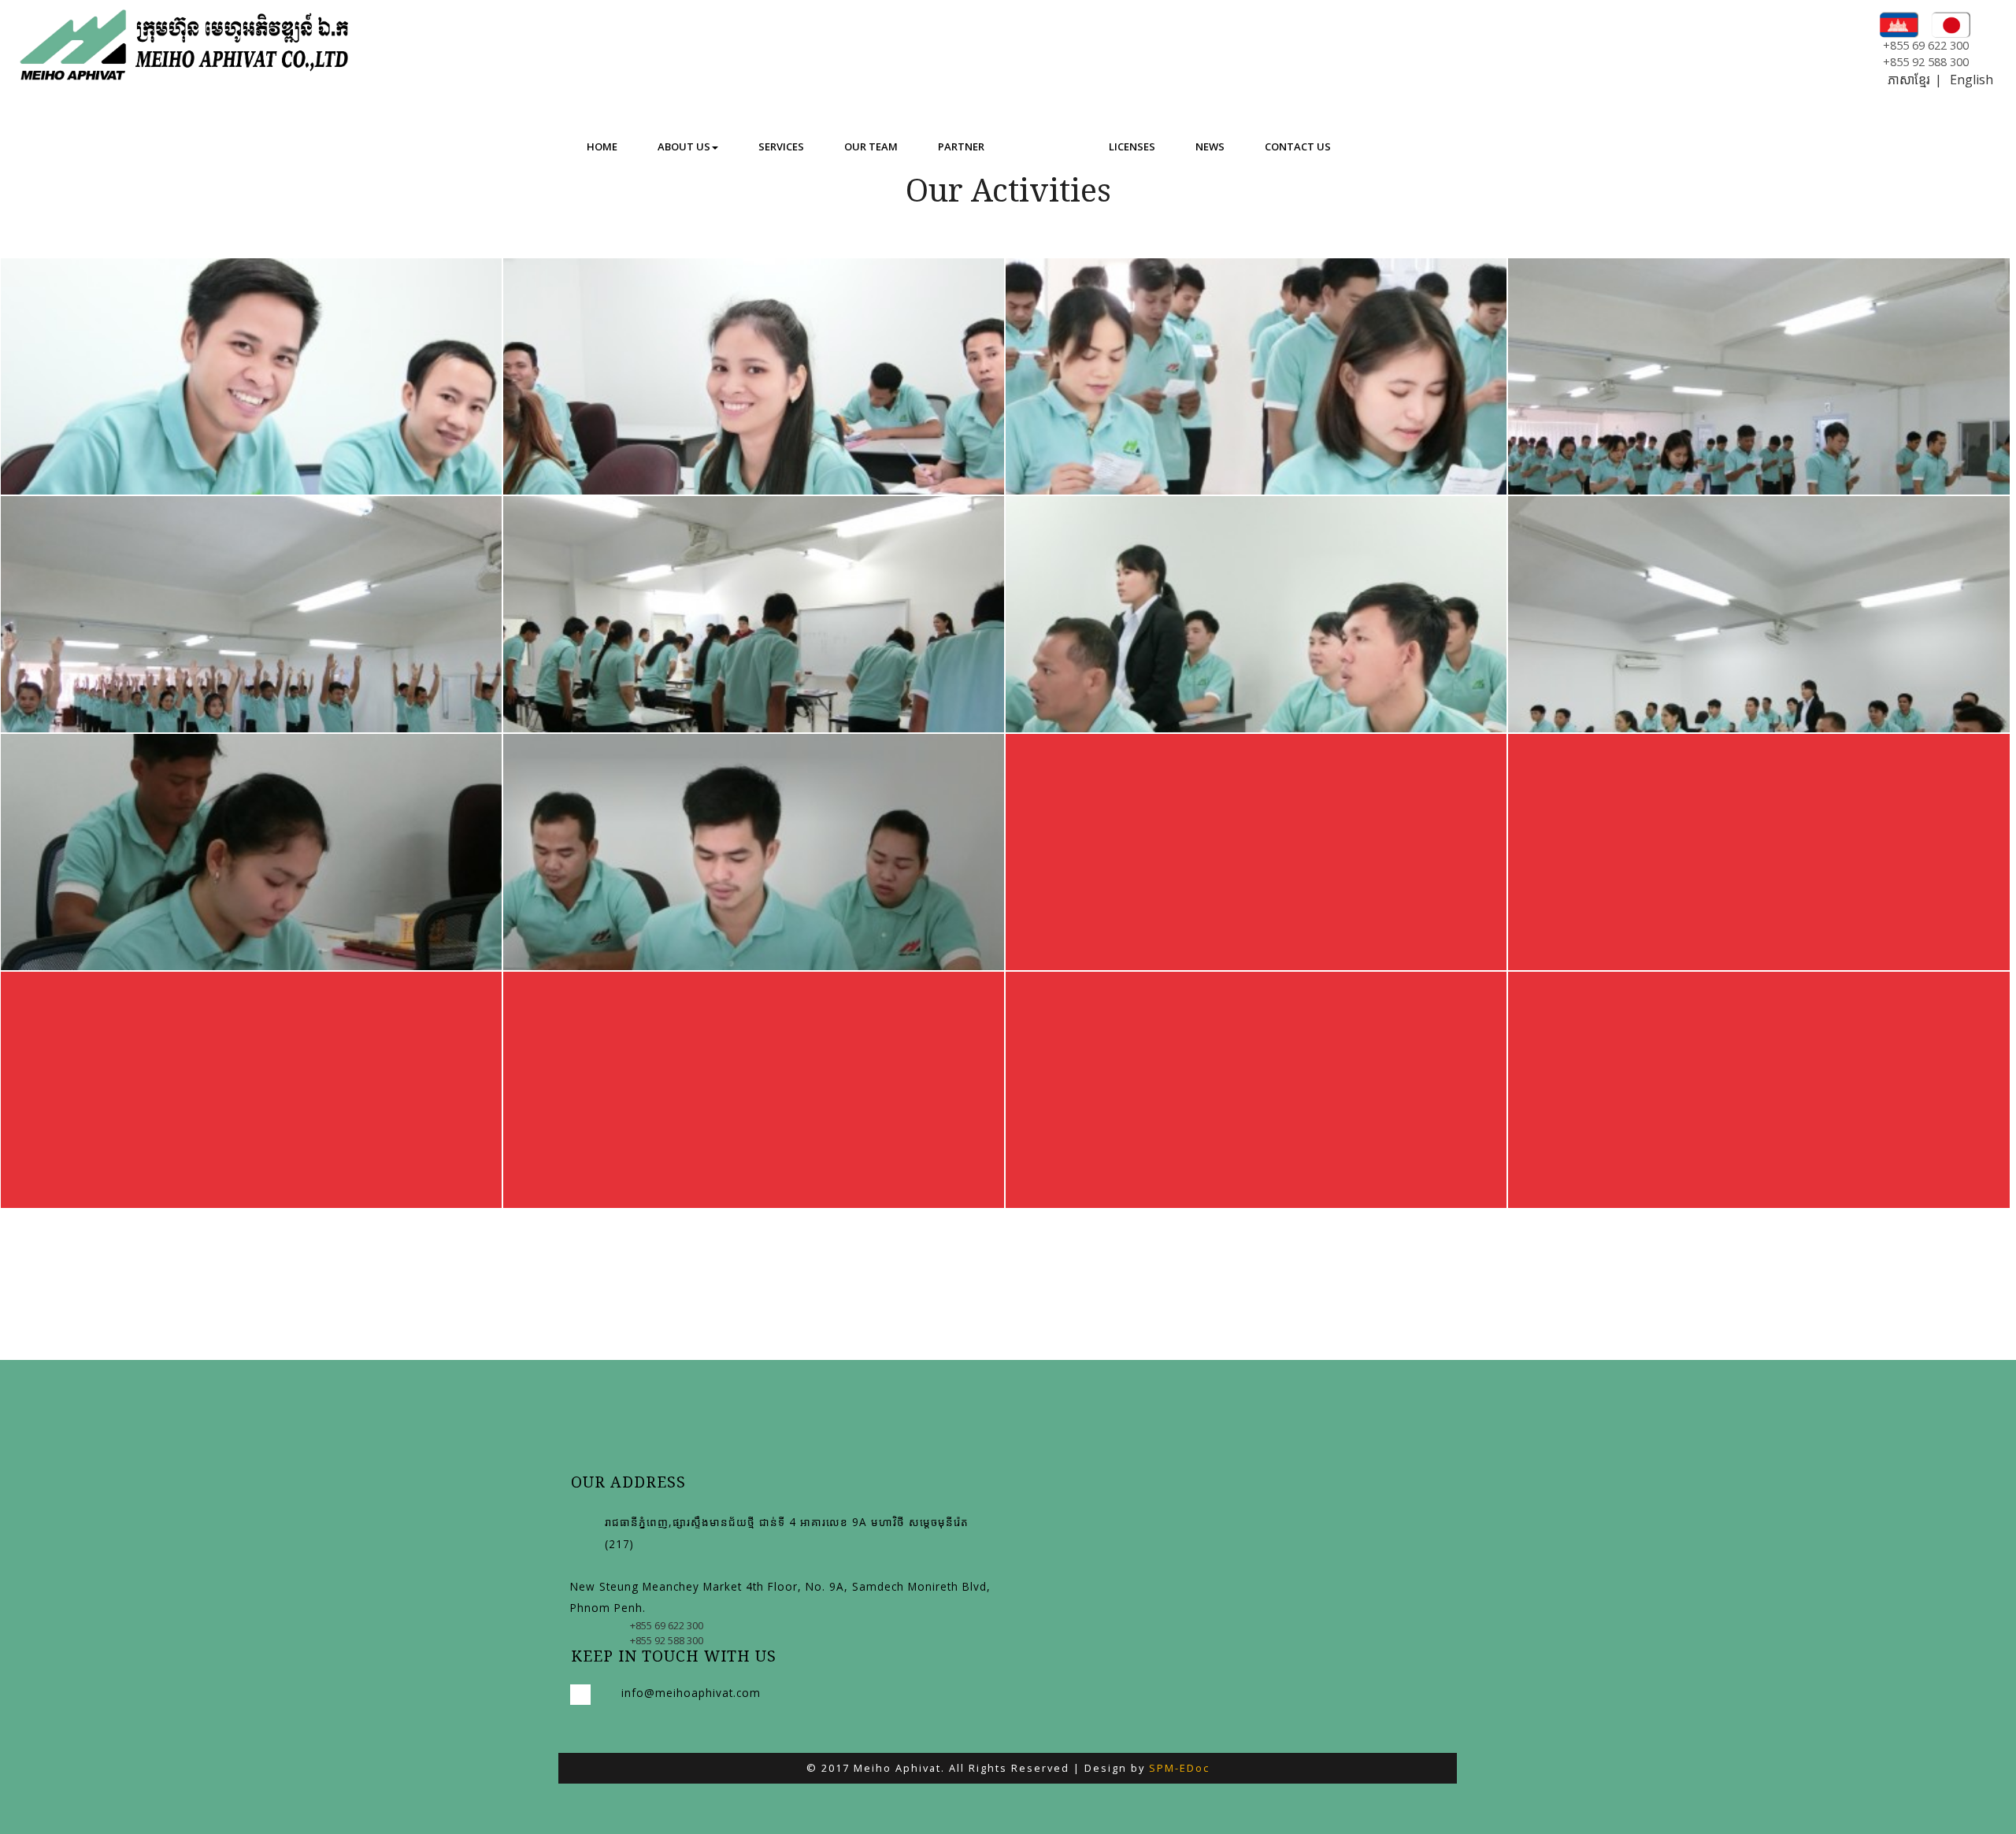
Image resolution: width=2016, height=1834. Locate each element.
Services (781, 146)
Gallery (1047, 146)
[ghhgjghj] (1758, 740)
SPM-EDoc (1179, 1768)
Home (602, 146)
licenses (1132, 146)
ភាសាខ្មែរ (1909, 80)
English (1972, 80)
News (1210, 146)
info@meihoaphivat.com (691, 1693)
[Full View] (1256, 740)
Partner (961, 146)
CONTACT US (1298, 146)
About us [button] (684, 146)
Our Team (871, 146)
